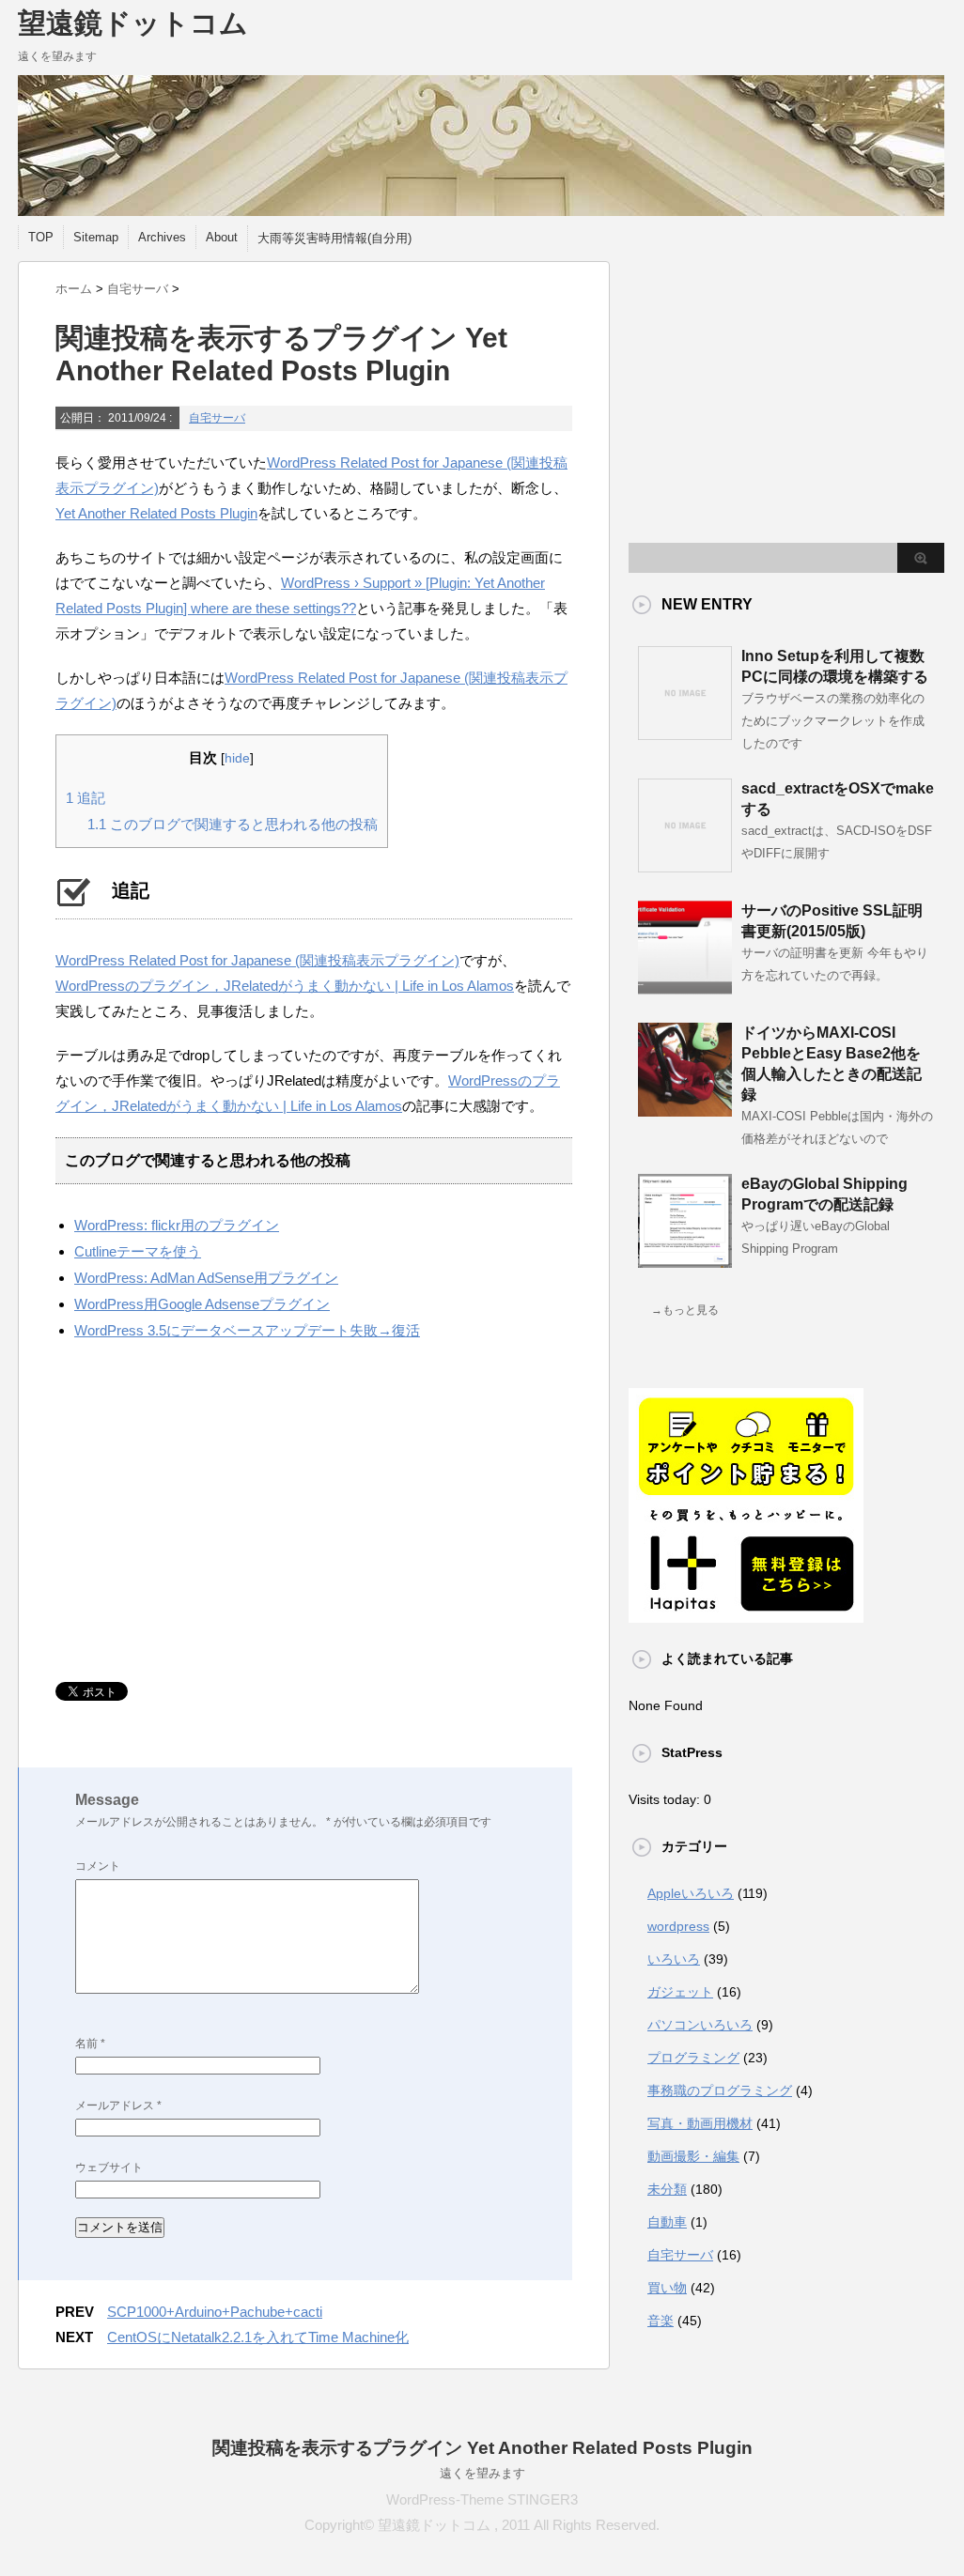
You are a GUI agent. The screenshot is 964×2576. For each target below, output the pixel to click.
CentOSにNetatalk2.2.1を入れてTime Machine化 (258, 2337)
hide (237, 758)
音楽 (661, 2321)
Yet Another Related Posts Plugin (156, 513)
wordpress (678, 1926)
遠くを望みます (482, 2473)
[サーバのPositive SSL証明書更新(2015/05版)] (685, 987)
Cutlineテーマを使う (138, 1251)
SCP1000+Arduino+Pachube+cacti (215, 2312)
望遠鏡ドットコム (133, 23)
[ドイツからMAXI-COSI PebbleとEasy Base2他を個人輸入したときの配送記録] (685, 1109)
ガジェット (680, 1992)
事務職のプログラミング (720, 2090)
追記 (86, 798)
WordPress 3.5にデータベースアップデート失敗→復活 (247, 1330)
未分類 (667, 2189)
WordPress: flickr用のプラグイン (177, 1225)
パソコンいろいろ (700, 2025)
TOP (41, 237)
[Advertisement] (213, 1513)
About (222, 237)
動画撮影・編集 (693, 2156)
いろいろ (674, 1959)
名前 (90, 2044)
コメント (98, 1866)
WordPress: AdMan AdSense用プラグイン (206, 1278)
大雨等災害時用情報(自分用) (334, 238)
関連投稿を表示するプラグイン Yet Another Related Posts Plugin (482, 2448)
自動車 (667, 2222)
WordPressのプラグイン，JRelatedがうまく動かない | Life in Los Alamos (285, 986)
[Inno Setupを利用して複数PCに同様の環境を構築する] (685, 733)
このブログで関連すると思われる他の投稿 (233, 824)
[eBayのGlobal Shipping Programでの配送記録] (685, 1260)
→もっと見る (685, 1310)
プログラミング (693, 2058)
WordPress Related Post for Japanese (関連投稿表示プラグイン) (257, 960)
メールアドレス (118, 2106)
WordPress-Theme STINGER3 (482, 2499)
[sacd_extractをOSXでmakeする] (685, 865)
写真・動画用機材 (700, 2123)
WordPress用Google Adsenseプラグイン (202, 1304)
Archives (162, 237)
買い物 (667, 2288)
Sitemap (96, 237)
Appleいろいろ (691, 1893)
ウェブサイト (109, 2167)
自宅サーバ (217, 418)
